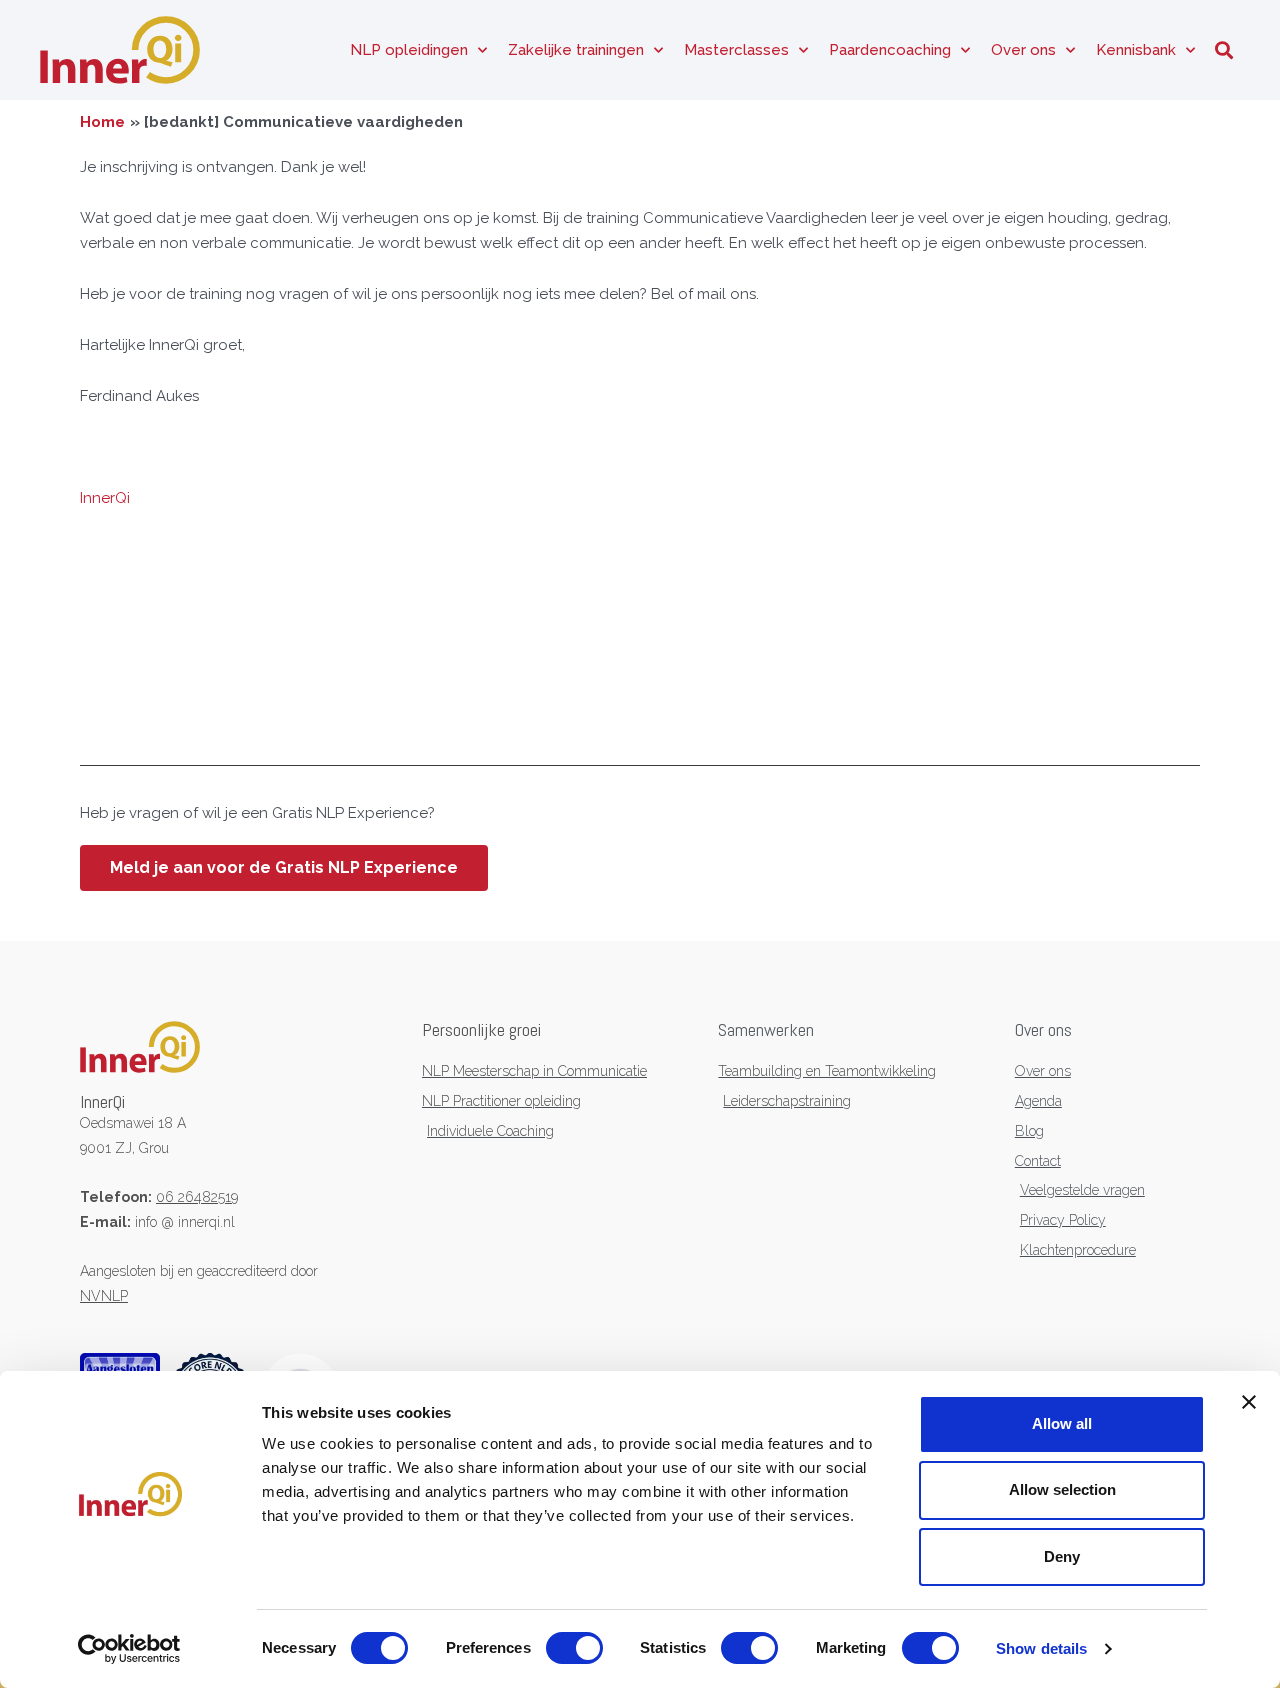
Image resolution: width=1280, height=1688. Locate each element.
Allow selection (1062, 1489)
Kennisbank (1136, 50)
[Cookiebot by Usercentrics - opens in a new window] (129, 1649)
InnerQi (105, 498)
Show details (1041, 1648)
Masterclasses (736, 50)
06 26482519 (197, 1197)
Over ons (1023, 50)
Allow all (1062, 1423)
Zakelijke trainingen (576, 50)
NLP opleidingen (409, 50)
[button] (1223, 50)
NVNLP (104, 1296)
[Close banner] (1249, 1402)
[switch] (574, 1648)
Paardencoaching (890, 50)
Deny (1062, 1556)
